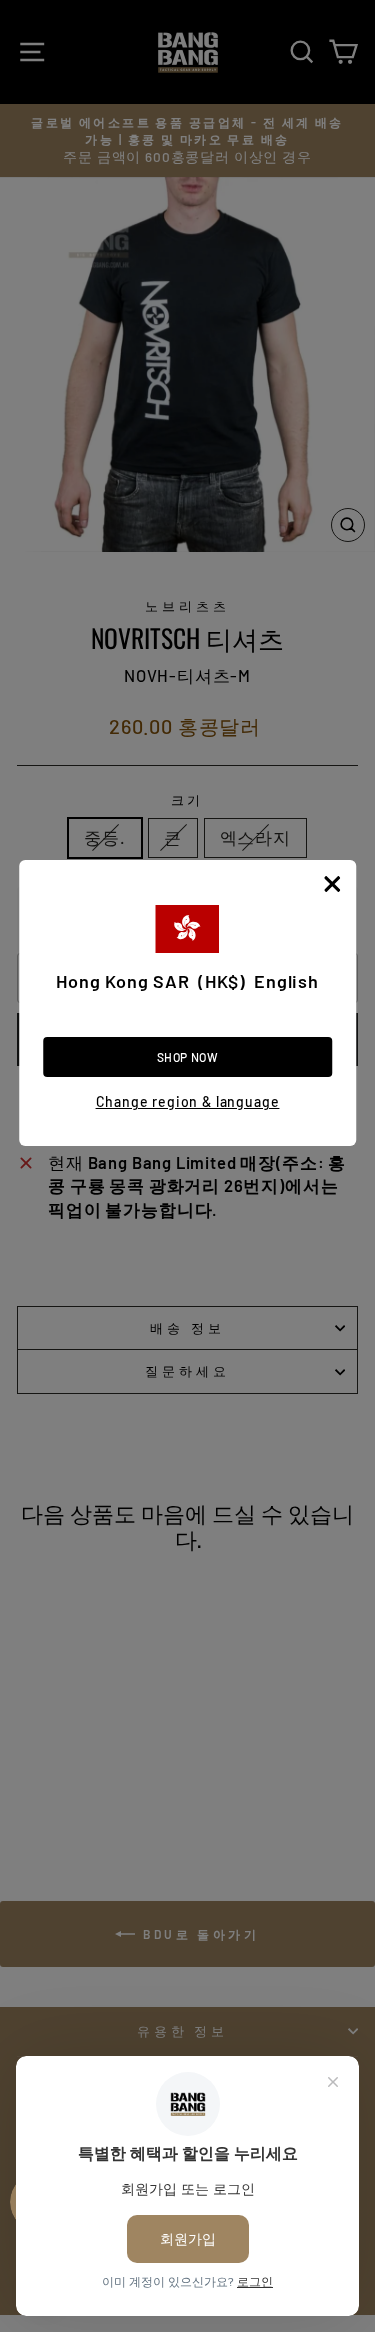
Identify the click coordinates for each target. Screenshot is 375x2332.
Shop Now (188, 1057)
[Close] (332, 884)
